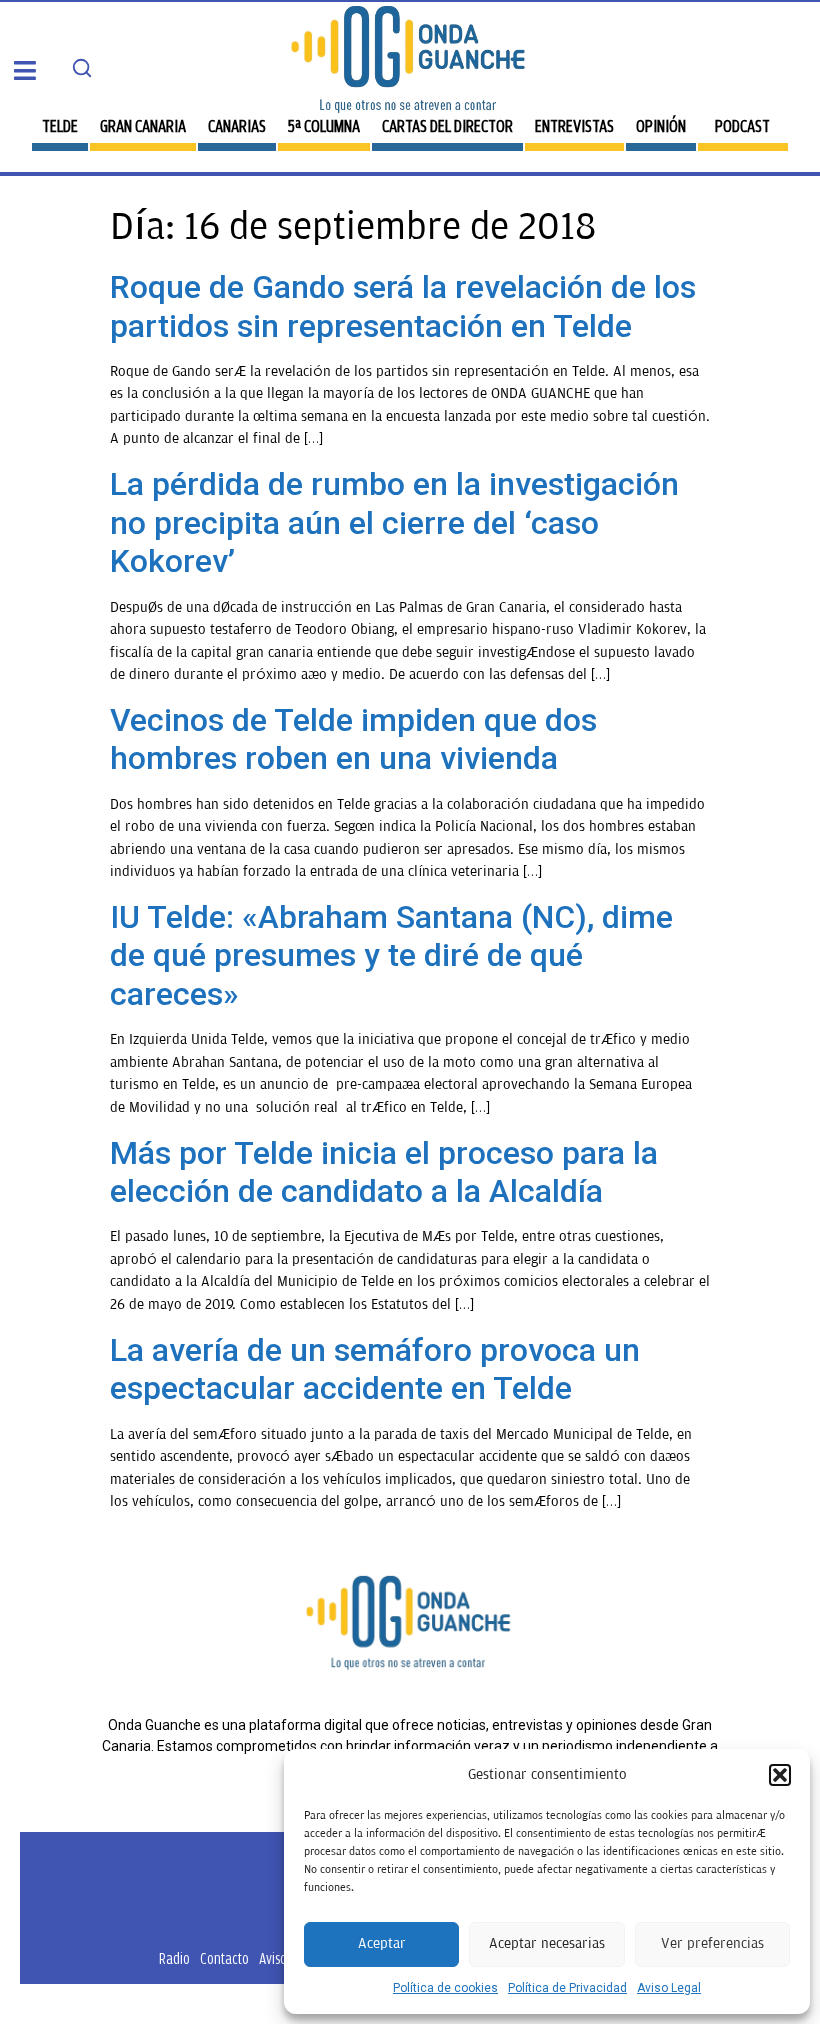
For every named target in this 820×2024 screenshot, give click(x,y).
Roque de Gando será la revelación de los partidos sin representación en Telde (403, 306)
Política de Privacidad (567, 1988)
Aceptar (382, 1943)
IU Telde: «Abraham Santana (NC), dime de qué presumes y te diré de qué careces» (391, 955)
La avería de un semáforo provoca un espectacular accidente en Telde (375, 1369)
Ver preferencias (712, 1943)
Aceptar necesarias (547, 1943)
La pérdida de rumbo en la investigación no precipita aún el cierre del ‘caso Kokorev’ (394, 522)
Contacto (224, 1958)
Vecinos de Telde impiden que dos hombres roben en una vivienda (353, 739)
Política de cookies (445, 1988)
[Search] (82, 68)
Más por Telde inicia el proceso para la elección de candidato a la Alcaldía (384, 1172)
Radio (174, 1958)
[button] (780, 1775)
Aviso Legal (669, 1988)
